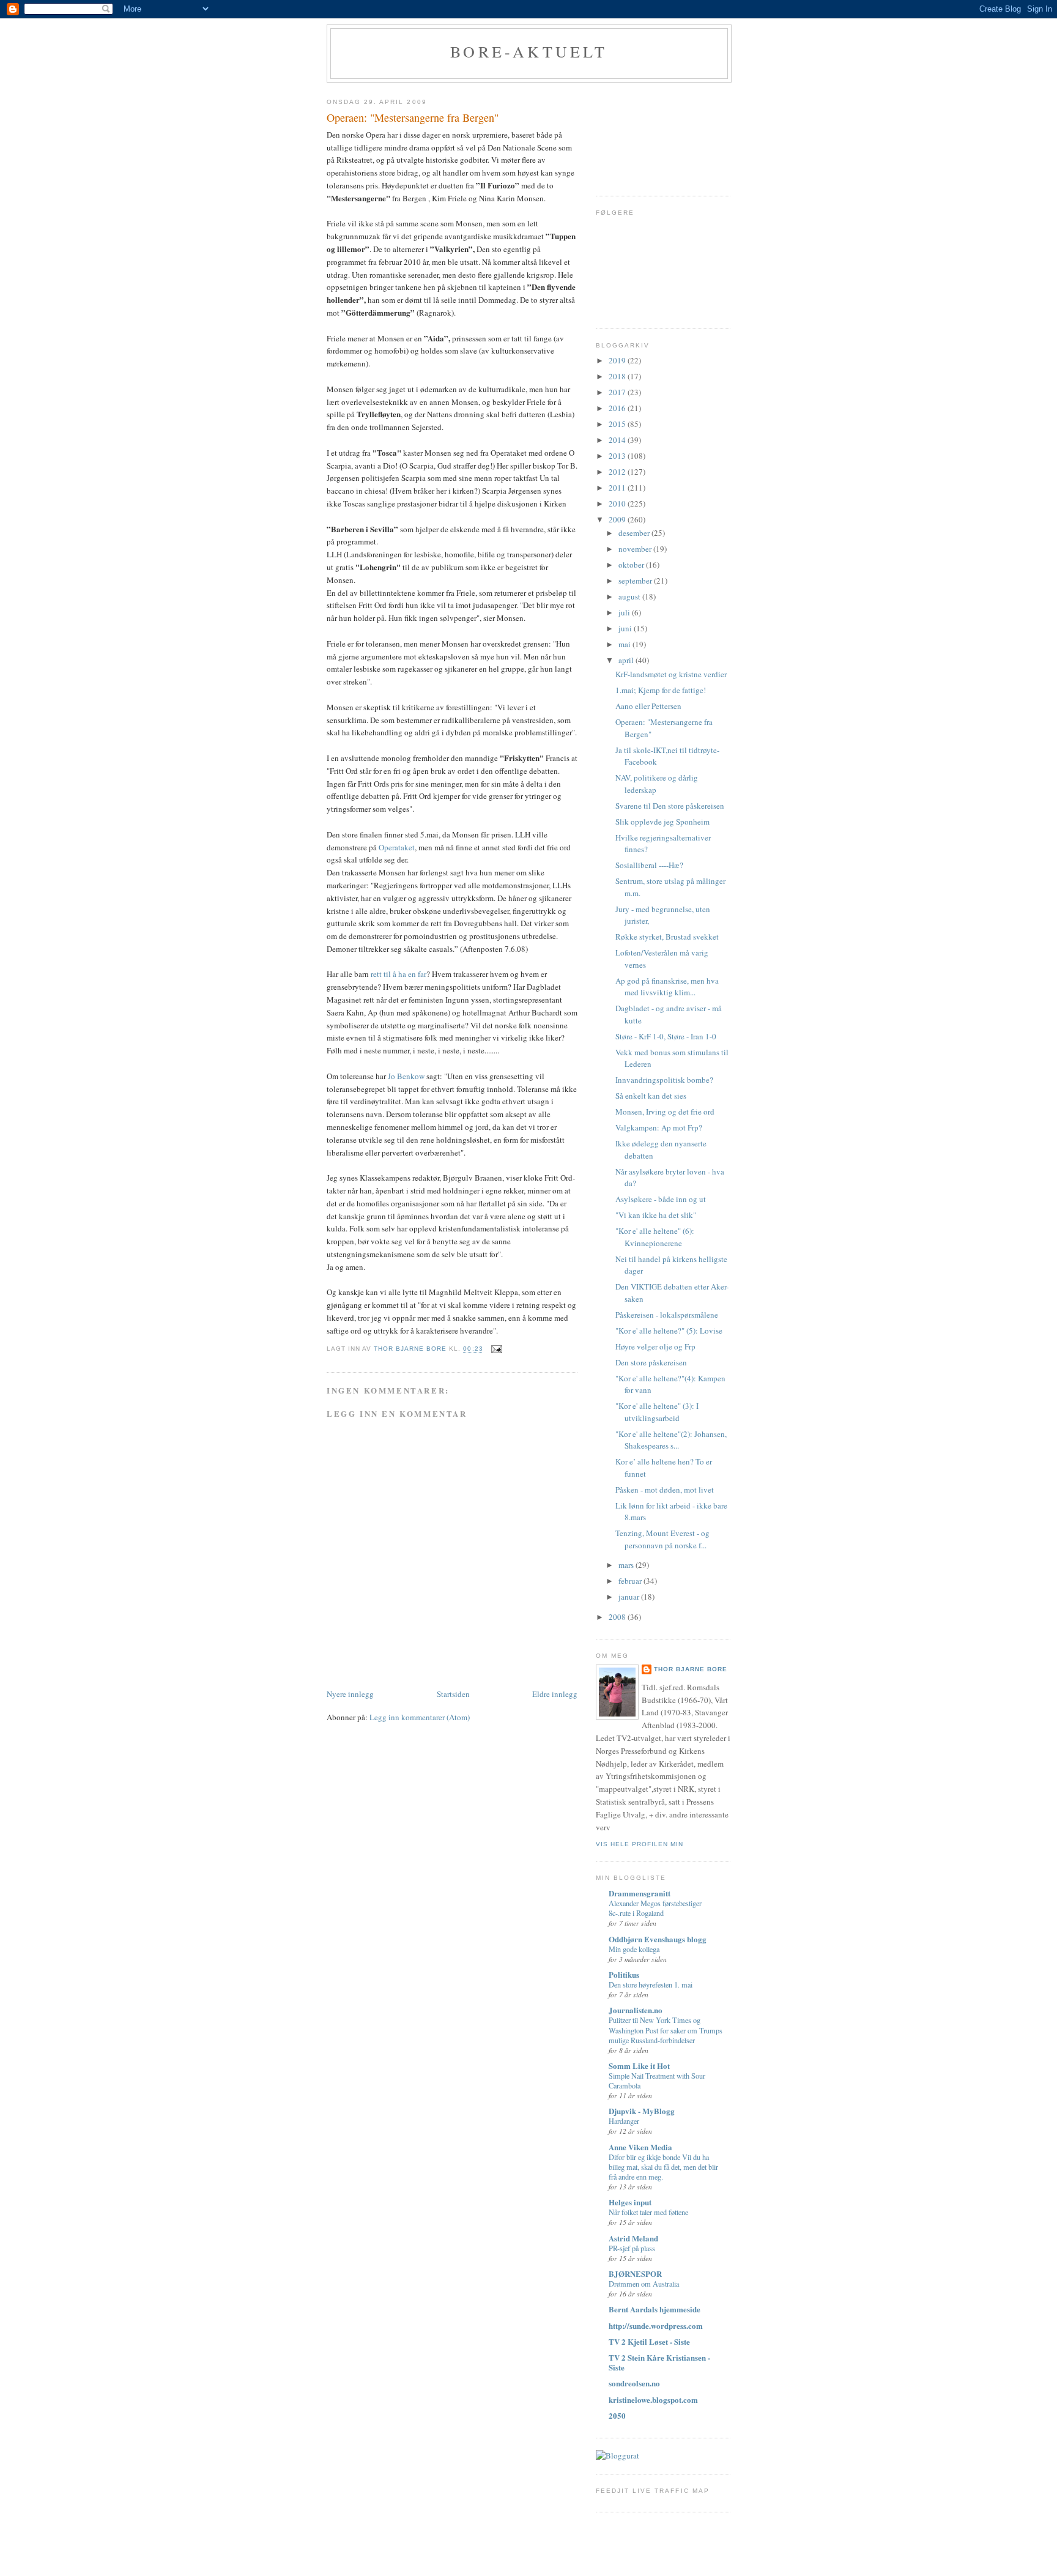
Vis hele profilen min (640, 1844)
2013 (618, 456)
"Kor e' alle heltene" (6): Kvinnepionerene (655, 1237)
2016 (618, 408)
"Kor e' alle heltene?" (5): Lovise (669, 1331)
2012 (618, 472)
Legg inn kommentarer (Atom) (420, 1717)
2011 (618, 488)
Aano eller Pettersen (648, 706)
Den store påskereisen (651, 1362)
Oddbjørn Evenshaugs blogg (658, 1939)
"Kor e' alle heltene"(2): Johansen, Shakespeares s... (671, 1440)
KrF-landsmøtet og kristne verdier (671, 674)
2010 (618, 503)
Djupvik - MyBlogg (642, 2111)
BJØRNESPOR (635, 2273)
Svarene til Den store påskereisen (670, 806)
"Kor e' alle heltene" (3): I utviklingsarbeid (657, 1412)
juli (625, 612)
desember (635, 533)
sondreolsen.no (634, 2383)
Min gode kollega (634, 1949)
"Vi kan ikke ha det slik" (656, 1215)
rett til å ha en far (398, 974)
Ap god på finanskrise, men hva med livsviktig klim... (667, 987)
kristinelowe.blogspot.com (653, 2400)
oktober (632, 565)
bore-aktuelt (529, 51)
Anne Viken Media (640, 2147)
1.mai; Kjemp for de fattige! (661, 690)
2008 (618, 1617)
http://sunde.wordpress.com (656, 2325)
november (636, 549)
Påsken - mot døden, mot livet (665, 1490)
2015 (618, 424)
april (627, 660)
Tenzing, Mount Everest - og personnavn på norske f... (662, 1539)
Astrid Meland (633, 2238)
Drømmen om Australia (644, 2284)
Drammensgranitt (640, 1893)
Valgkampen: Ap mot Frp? (659, 1127)
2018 (618, 376)
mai (625, 644)
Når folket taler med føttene (648, 2212)
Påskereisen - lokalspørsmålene (667, 1315)
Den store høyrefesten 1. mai (651, 1984)
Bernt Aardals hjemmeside (655, 2309)
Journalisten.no (636, 2010)
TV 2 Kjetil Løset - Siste (649, 2341)
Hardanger (624, 2121)
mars (627, 1565)
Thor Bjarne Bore (691, 1669)
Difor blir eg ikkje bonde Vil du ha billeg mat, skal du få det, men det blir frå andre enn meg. (663, 2167)
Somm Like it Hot (639, 2066)
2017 (618, 392)
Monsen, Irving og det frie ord (665, 1112)
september (636, 581)
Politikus (624, 1974)
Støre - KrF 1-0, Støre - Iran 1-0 (666, 1036)
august (630, 596)
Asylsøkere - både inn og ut (661, 1199)
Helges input (630, 2202)
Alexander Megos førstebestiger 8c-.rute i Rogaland (655, 1908)
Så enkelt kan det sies (651, 1096)
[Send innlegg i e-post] (496, 1349)
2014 (618, 440)
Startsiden (453, 1694)
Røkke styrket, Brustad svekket (667, 937)
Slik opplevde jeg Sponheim (662, 822)
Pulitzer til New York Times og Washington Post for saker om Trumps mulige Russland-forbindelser (666, 2030)
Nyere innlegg (350, 1694)
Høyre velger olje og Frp (655, 1346)
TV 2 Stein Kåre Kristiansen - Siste (659, 2362)
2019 (618, 360)
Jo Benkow (407, 1076)
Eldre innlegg (555, 1694)
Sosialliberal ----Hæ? (649, 865)
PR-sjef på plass (632, 2248)
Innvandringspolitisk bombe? (664, 1080)
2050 (617, 2415)
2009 (618, 519)
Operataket (397, 847)
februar (631, 1581)
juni (626, 628)
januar (630, 1597)
